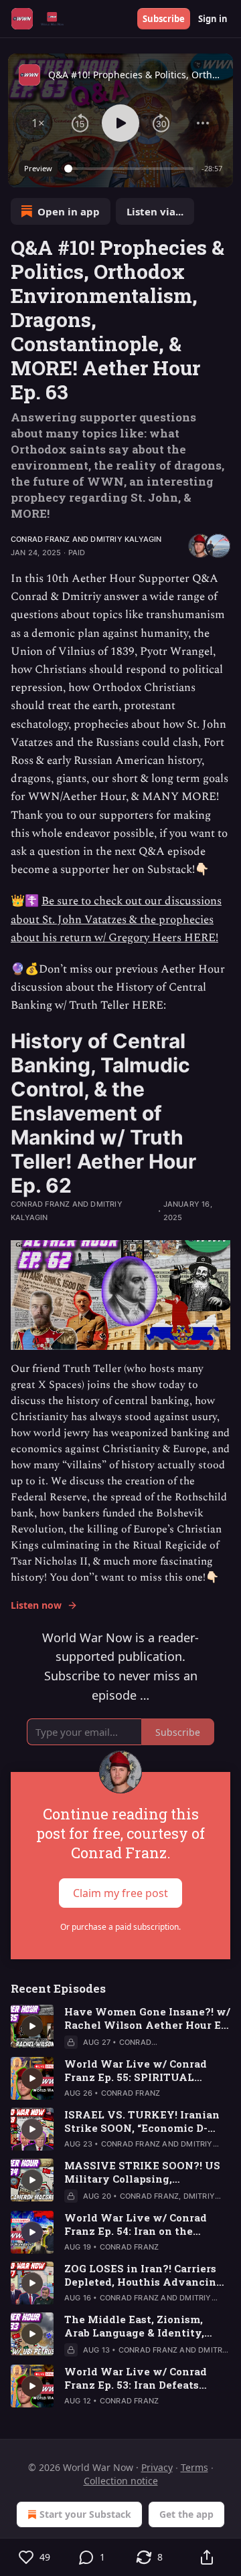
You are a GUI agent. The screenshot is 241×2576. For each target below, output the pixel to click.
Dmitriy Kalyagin (126, 539)
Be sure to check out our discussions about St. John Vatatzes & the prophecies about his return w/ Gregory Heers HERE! (116, 919)
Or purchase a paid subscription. (120, 1927)
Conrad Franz (40, 539)
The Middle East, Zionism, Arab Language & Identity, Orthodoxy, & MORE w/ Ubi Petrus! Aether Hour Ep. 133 (137, 2326)
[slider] (131, 169)
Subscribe (164, 19)
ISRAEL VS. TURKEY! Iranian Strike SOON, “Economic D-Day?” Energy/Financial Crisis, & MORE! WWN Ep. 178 (146, 2121)
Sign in (213, 19)
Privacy (157, 2467)
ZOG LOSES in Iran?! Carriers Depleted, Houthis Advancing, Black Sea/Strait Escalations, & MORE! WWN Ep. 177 (146, 2275)
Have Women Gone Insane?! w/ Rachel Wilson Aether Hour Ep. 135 (147, 2018)
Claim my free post (120, 1892)
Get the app (186, 2514)
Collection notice (121, 2481)
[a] (32, 2026)
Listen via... (155, 211)
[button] (38, 123)
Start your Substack (85, 2514)
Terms (194, 2467)
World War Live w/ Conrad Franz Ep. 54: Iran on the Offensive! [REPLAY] (136, 2224)
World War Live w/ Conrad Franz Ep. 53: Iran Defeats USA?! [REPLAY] (136, 2378)
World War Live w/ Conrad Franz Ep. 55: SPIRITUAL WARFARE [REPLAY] (136, 2070)
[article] (120, 2027)
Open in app (69, 211)
